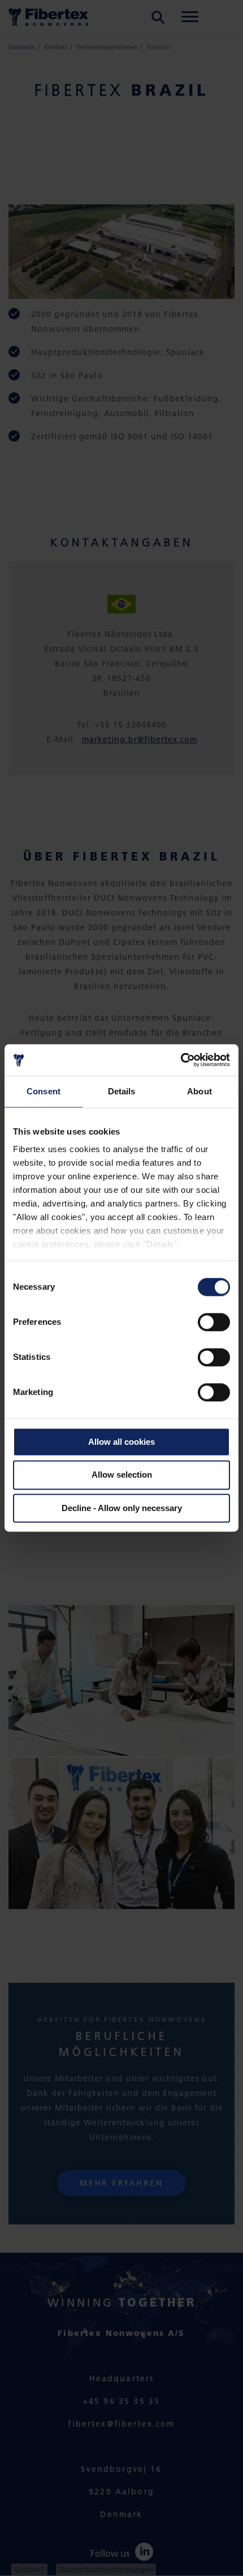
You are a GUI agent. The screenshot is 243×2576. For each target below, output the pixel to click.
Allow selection (122, 1475)
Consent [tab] (44, 1091)
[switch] (214, 1322)
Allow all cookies (121, 1442)
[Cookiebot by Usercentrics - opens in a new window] (181, 1060)
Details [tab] (122, 1091)
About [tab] (199, 1091)
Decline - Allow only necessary (122, 1508)
